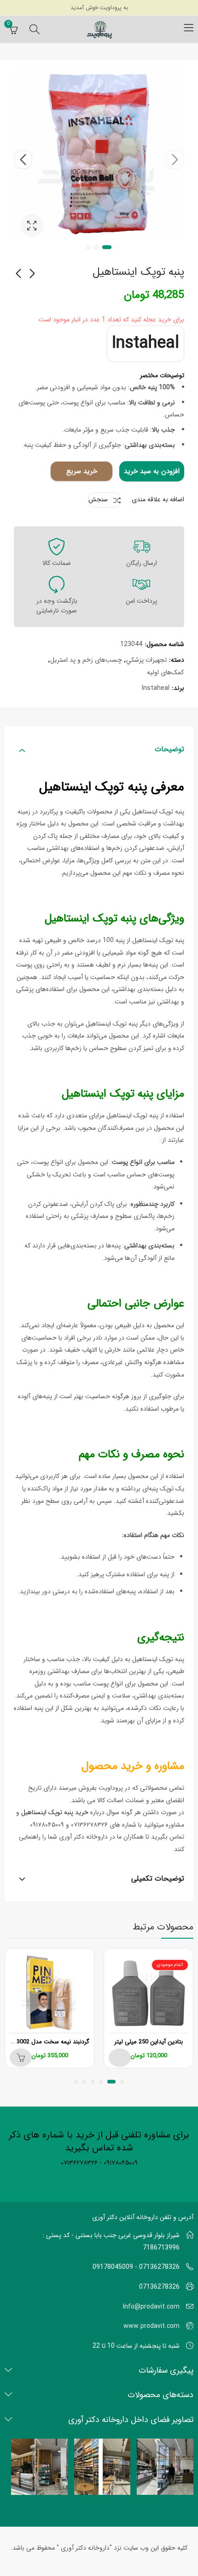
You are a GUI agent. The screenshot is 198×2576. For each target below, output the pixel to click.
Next (23, 160)
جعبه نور (32, 226)
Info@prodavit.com (151, 2307)
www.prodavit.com (151, 2326)
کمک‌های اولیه (165, 672)
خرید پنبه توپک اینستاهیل (55, 1812)
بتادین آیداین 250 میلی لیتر (148, 2042)
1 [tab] (107, 247)
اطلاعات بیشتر (120, 2058)
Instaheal (146, 343)
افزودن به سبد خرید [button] (21, 2058)
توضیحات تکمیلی (158, 1879)
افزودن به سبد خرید (152, 471)
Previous (175, 160)
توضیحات (169, 749)
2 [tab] (96, 247)
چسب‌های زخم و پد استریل (86, 660)
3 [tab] (88, 247)
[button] (122, 2082)
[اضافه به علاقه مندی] (111, 1957)
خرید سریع (82, 471)
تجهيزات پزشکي (146, 660)
